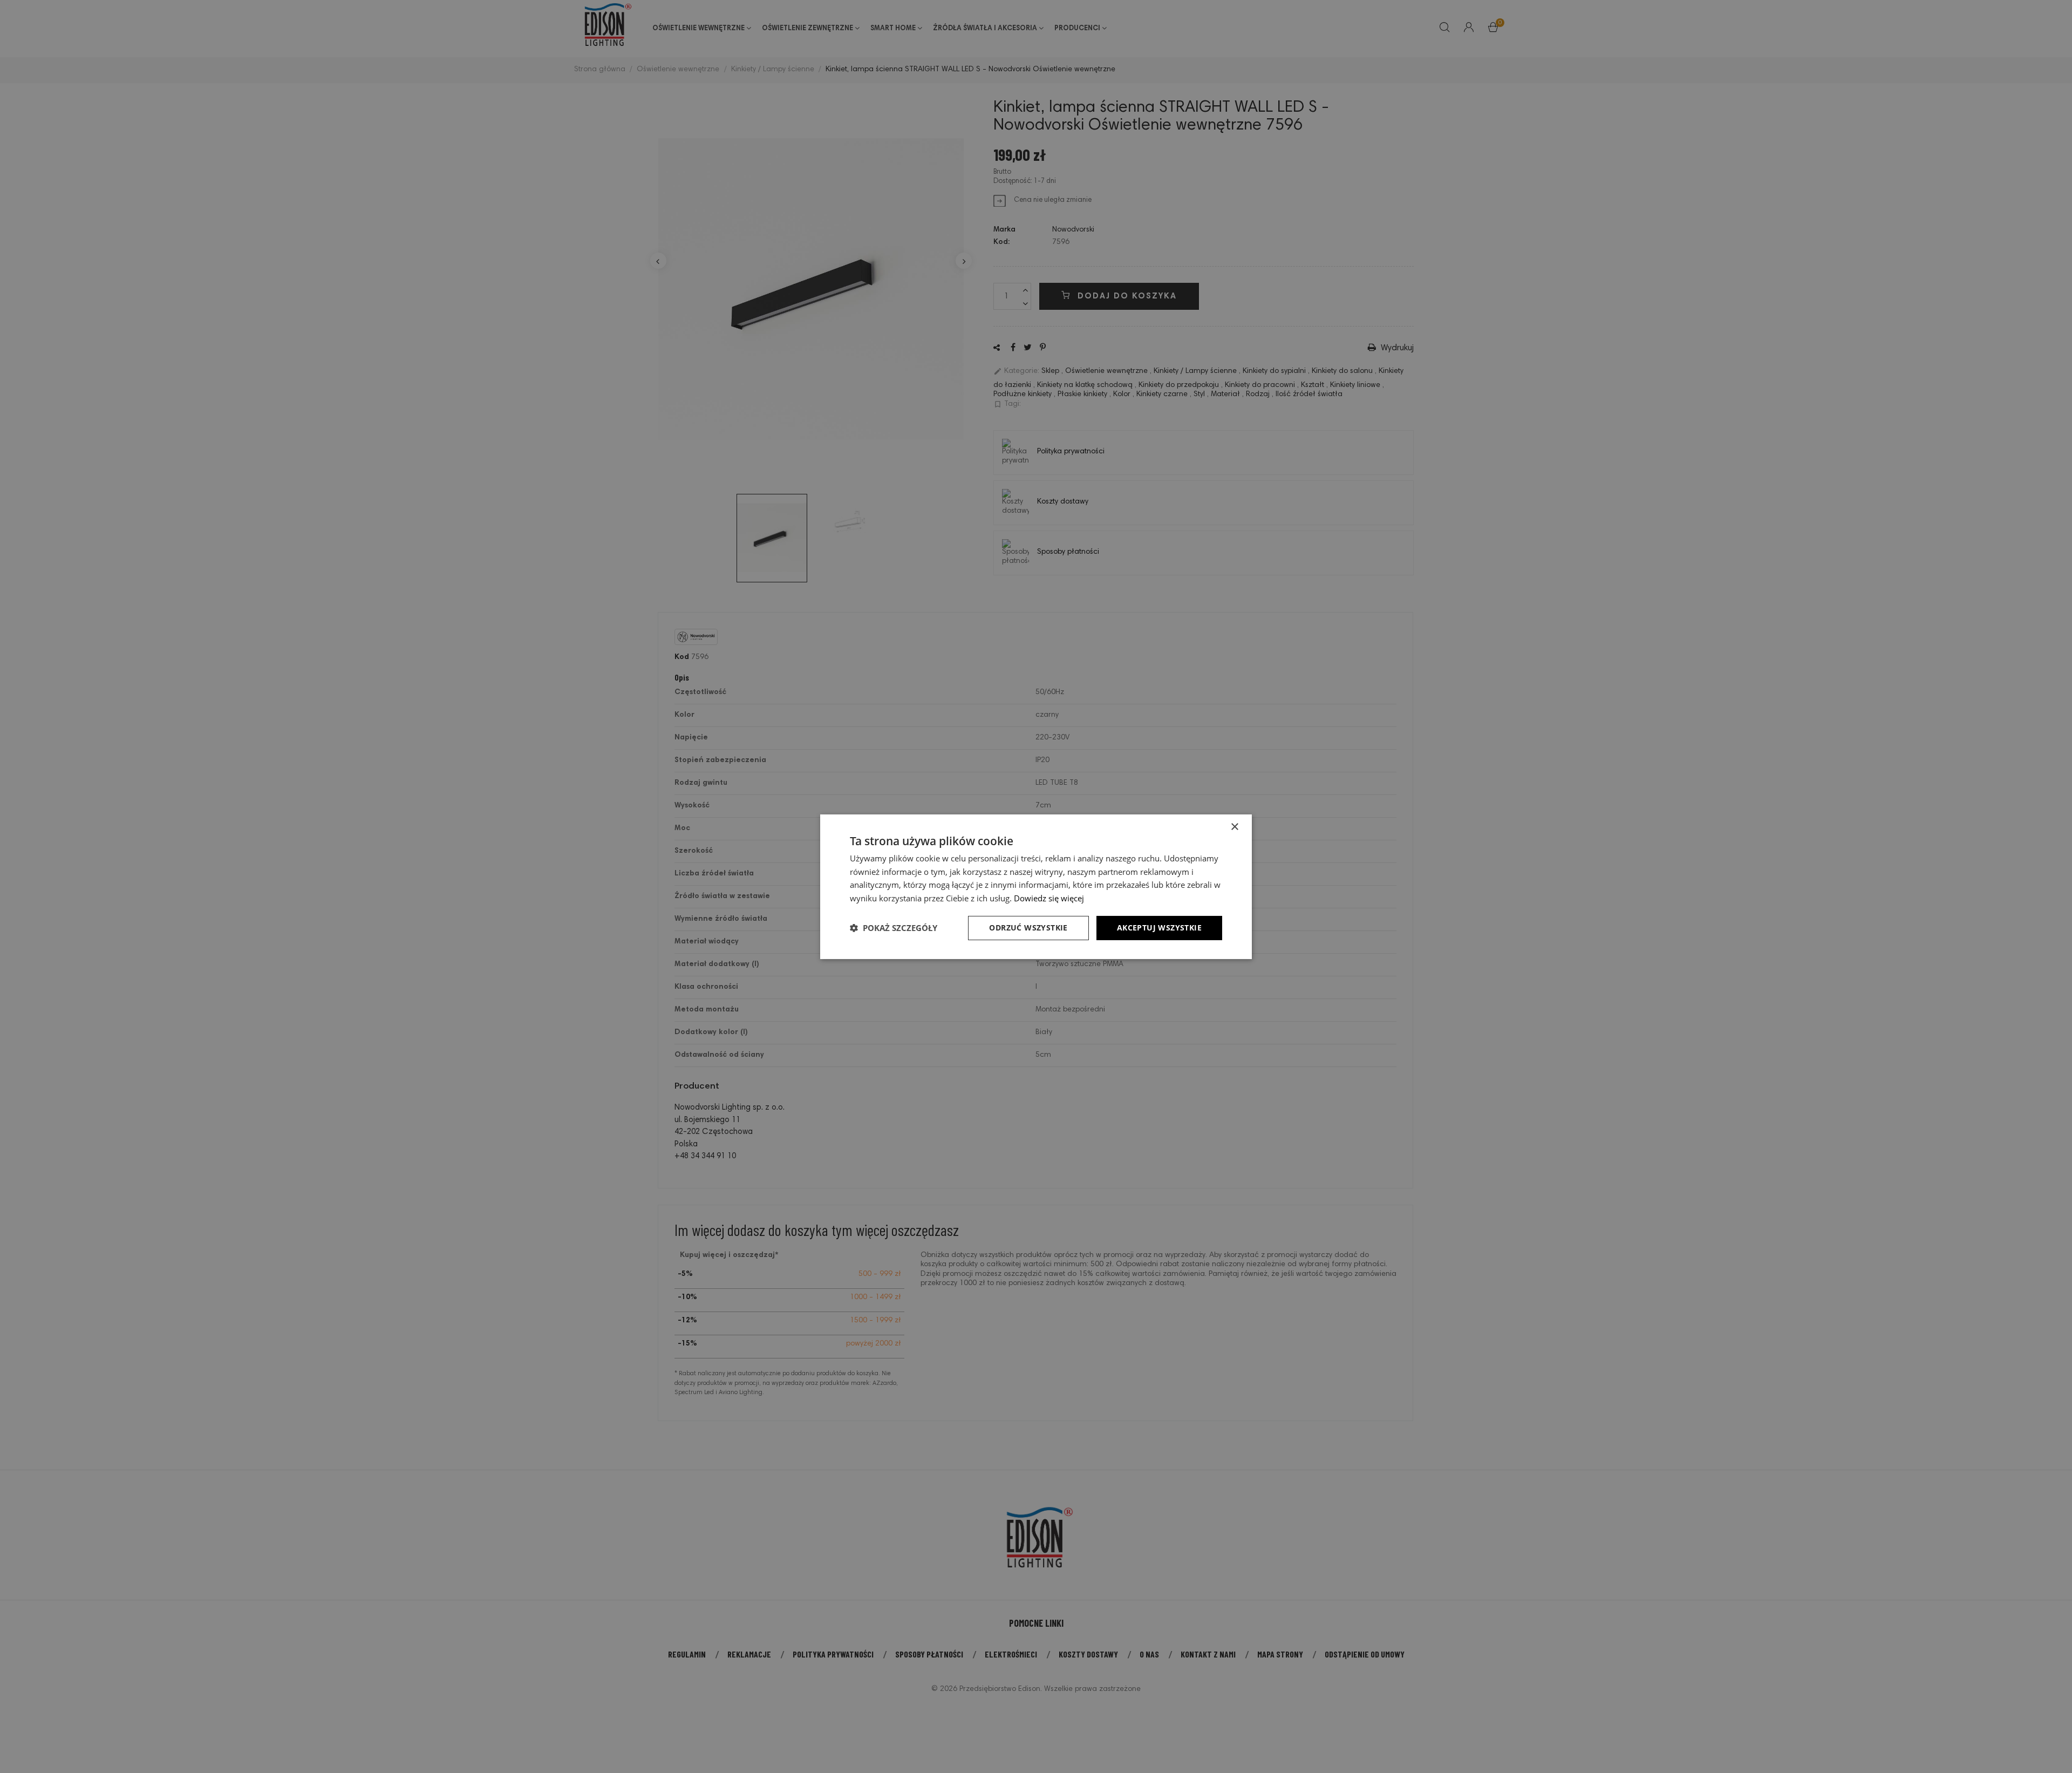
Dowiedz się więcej (1049, 898)
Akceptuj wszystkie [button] (1159, 928)
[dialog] (1036, 886)
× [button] (1234, 827)
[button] (894, 928)
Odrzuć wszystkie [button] (1028, 928)
